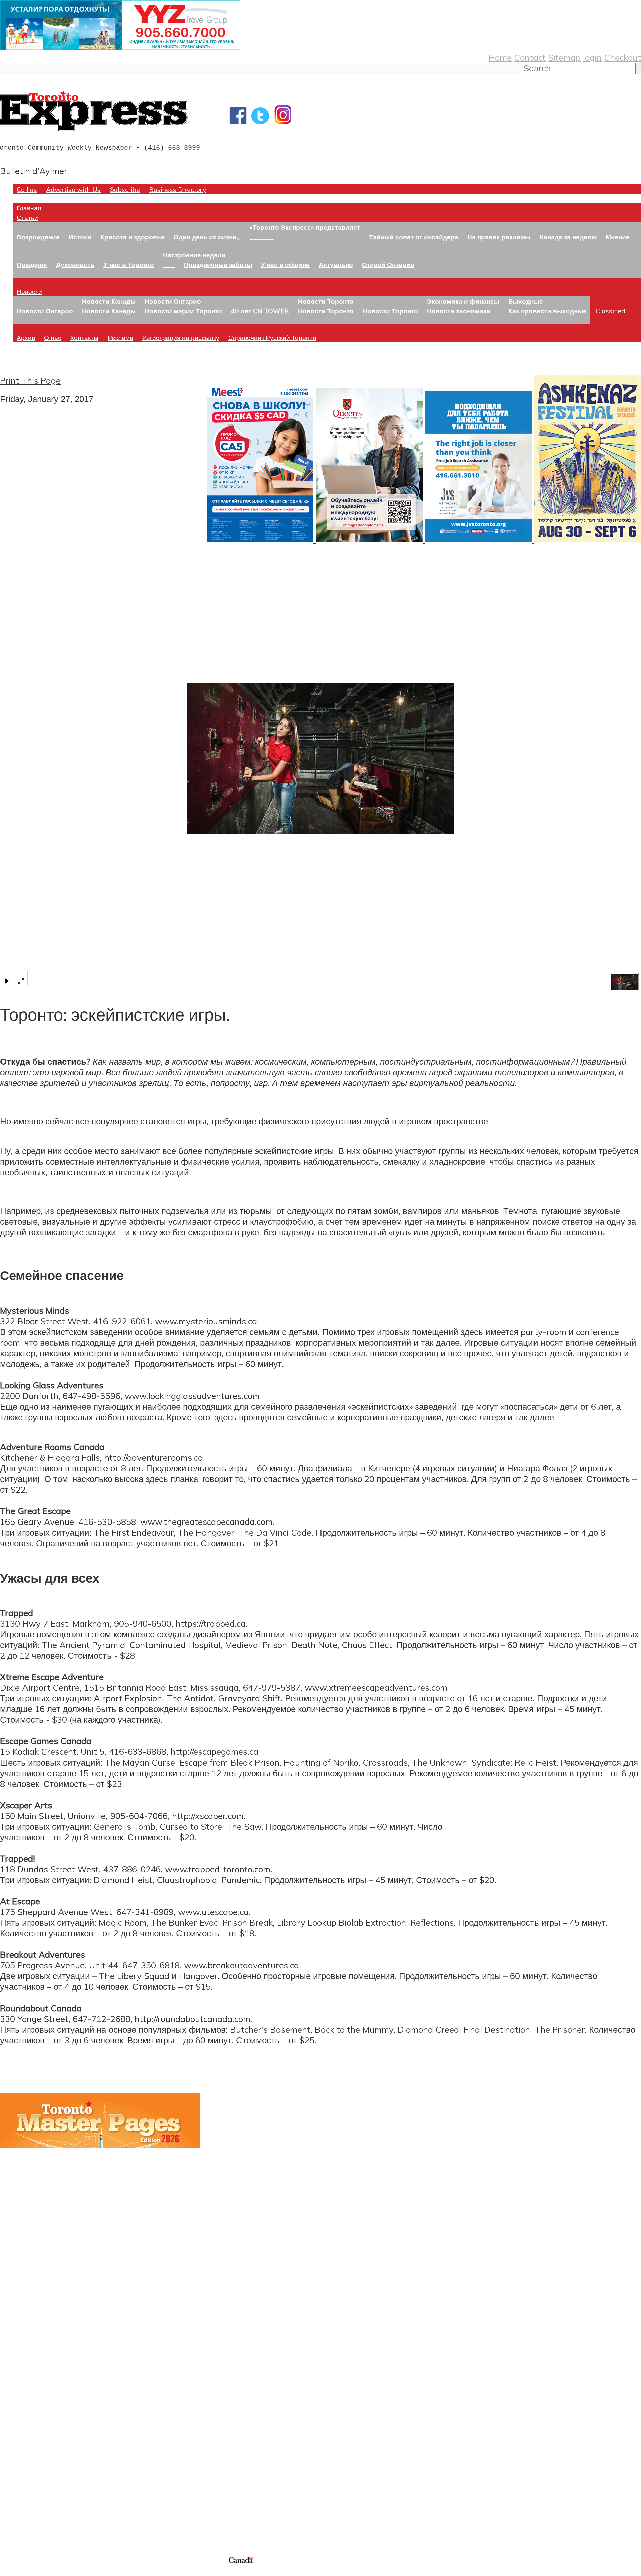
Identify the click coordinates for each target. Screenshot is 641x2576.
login (592, 57)
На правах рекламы (499, 237)
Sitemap (564, 57)
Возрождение (38, 237)
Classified (610, 311)
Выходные (526, 301)
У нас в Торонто (129, 265)
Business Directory (177, 189)
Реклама (120, 338)
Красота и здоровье (133, 237)
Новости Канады (109, 301)
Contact (530, 57)
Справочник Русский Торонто (272, 338)
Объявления (25, 2426)
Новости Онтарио (45, 311)
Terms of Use (10, 2572)
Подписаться (26, 2394)
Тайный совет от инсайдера (414, 237)
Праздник (32, 265)
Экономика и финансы (463, 301)
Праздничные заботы (218, 265)
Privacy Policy (40, 2572)
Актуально (336, 265)
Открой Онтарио (388, 265)
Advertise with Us (73, 189)
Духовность (75, 265)
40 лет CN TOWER (260, 311)
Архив (26, 338)
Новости (29, 292)
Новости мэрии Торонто (183, 311)
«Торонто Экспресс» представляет (305, 227)
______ (262, 237)
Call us (27, 189)
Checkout (622, 57)
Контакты (84, 338)
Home (500, 57)
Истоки (80, 237)
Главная (29, 208)
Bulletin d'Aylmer (34, 171)
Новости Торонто (326, 301)
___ (169, 265)
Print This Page (30, 380)
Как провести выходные (548, 311)
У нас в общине (285, 265)
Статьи (27, 217)
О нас (53, 338)
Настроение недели (194, 255)
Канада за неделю (568, 237)
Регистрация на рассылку (181, 338)
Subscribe (125, 189)
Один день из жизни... (207, 237)
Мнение (618, 237)
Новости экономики (459, 311)
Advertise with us (35, 2511)
